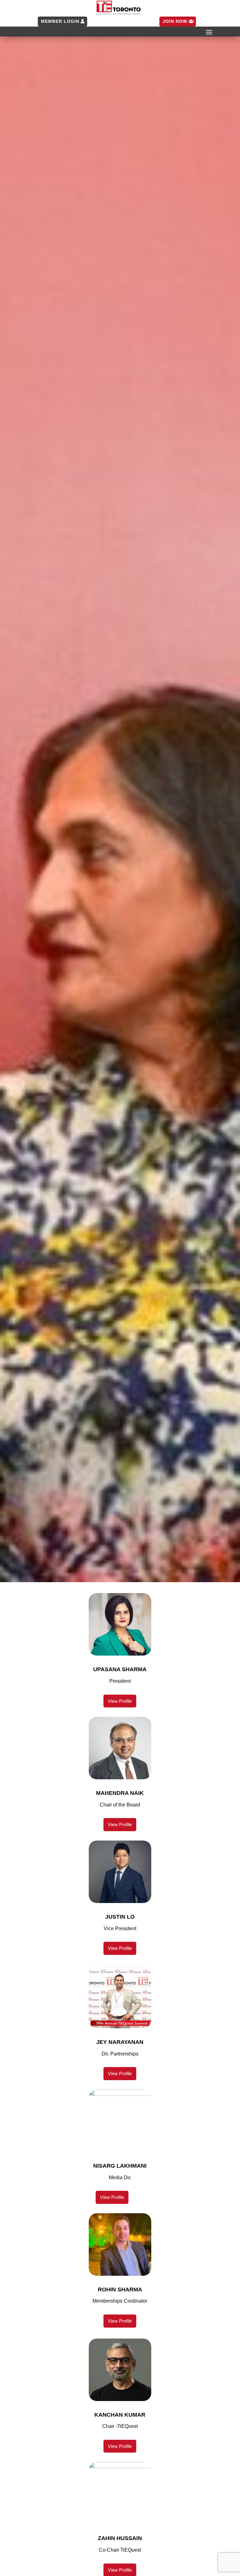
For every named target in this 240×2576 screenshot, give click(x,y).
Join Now (175, 21)
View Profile (120, 1701)
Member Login (60, 21)
